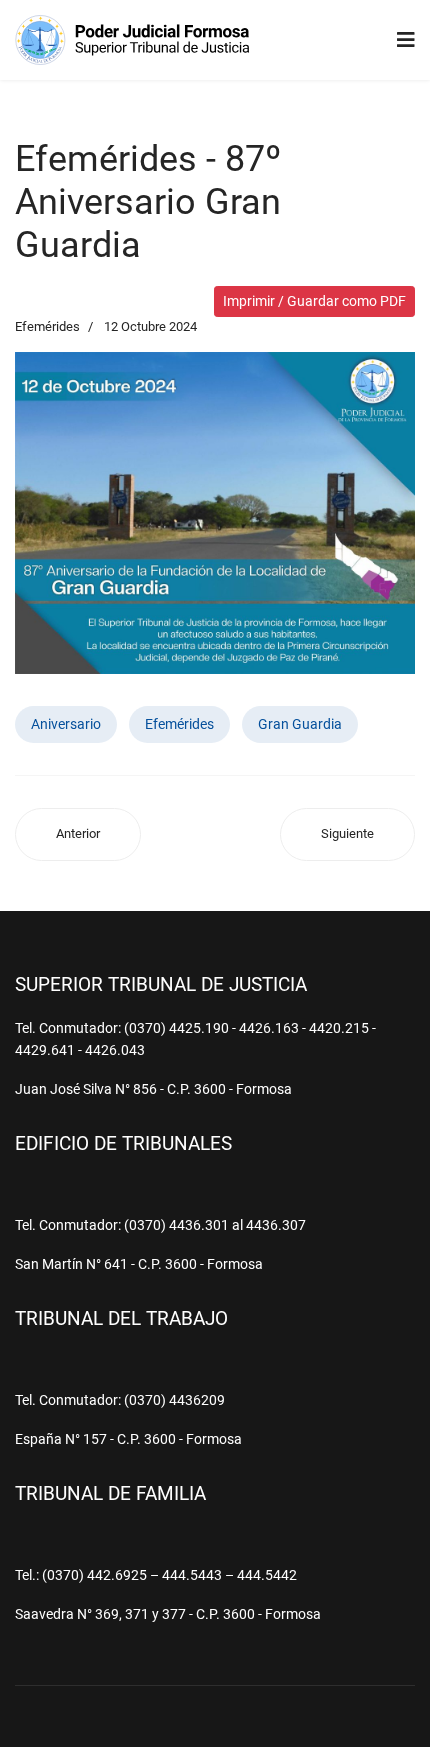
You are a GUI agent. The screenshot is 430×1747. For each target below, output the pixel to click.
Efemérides (47, 326)
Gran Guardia (300, 724)
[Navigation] (406, 40)
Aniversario (66, 724)
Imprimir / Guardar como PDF (314, 301)
